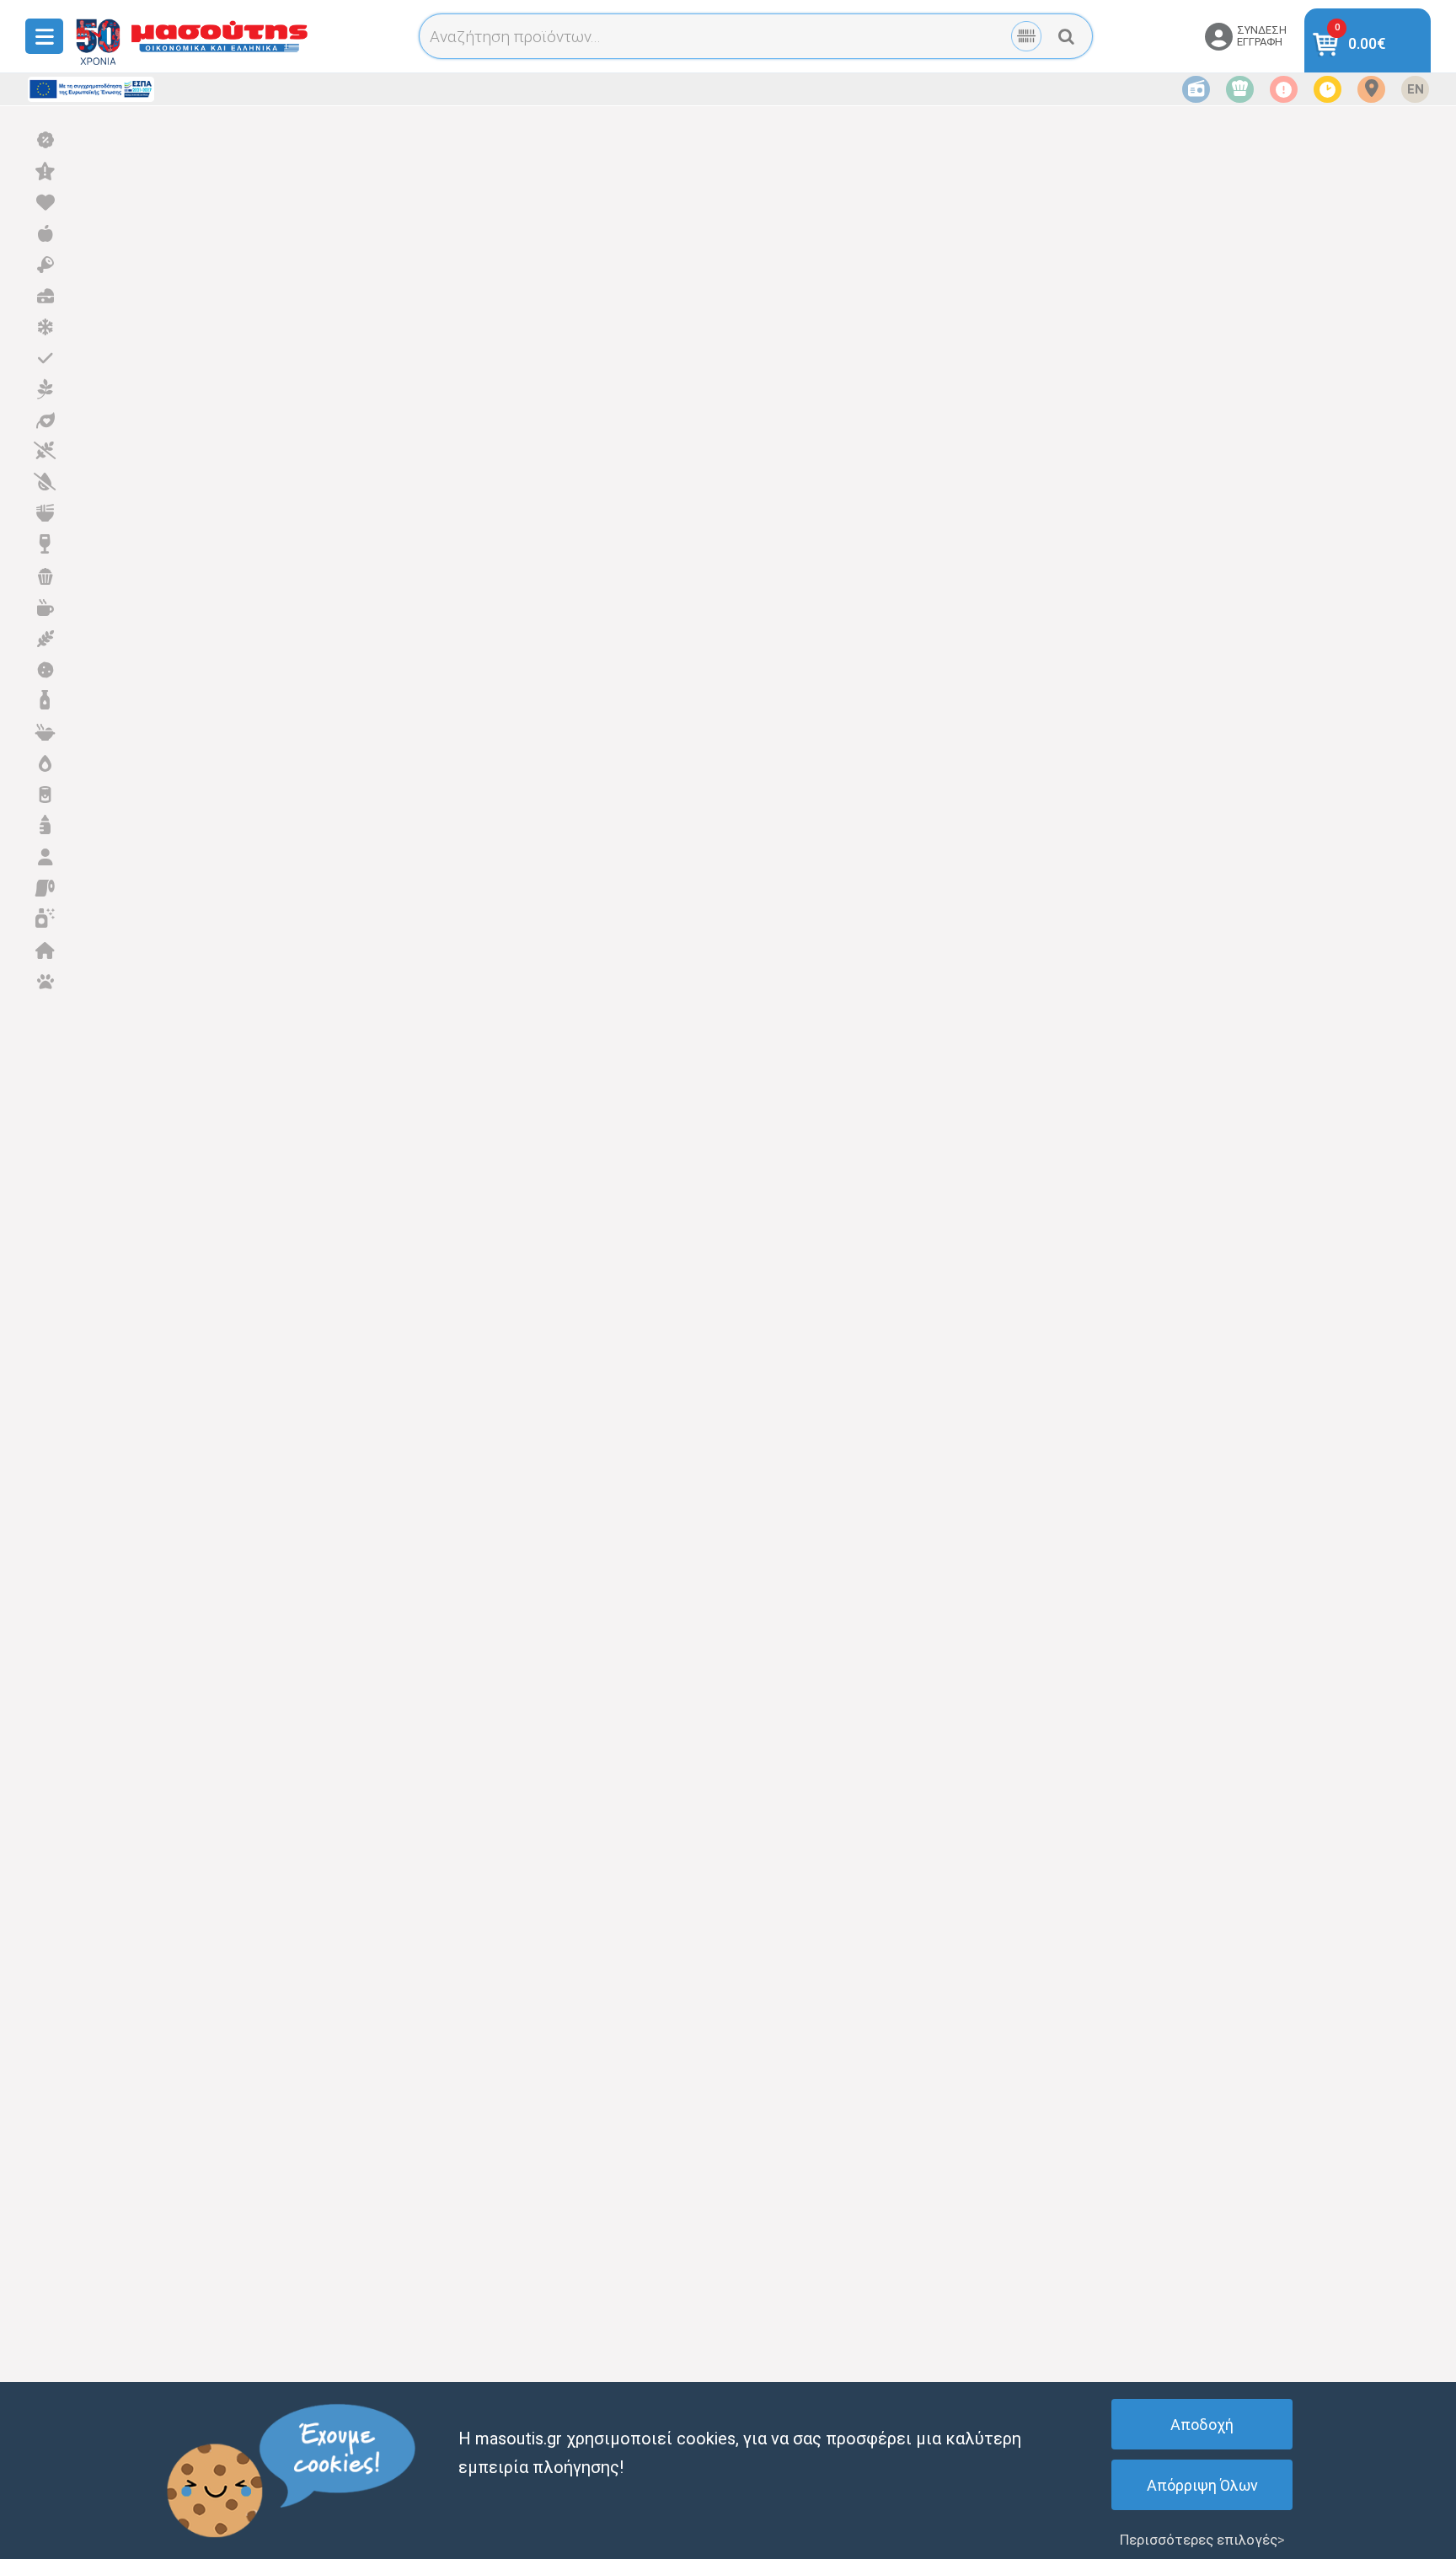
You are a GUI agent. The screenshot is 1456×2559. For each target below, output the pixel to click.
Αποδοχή (1202, 2425)
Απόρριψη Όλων (1202, 2485)
